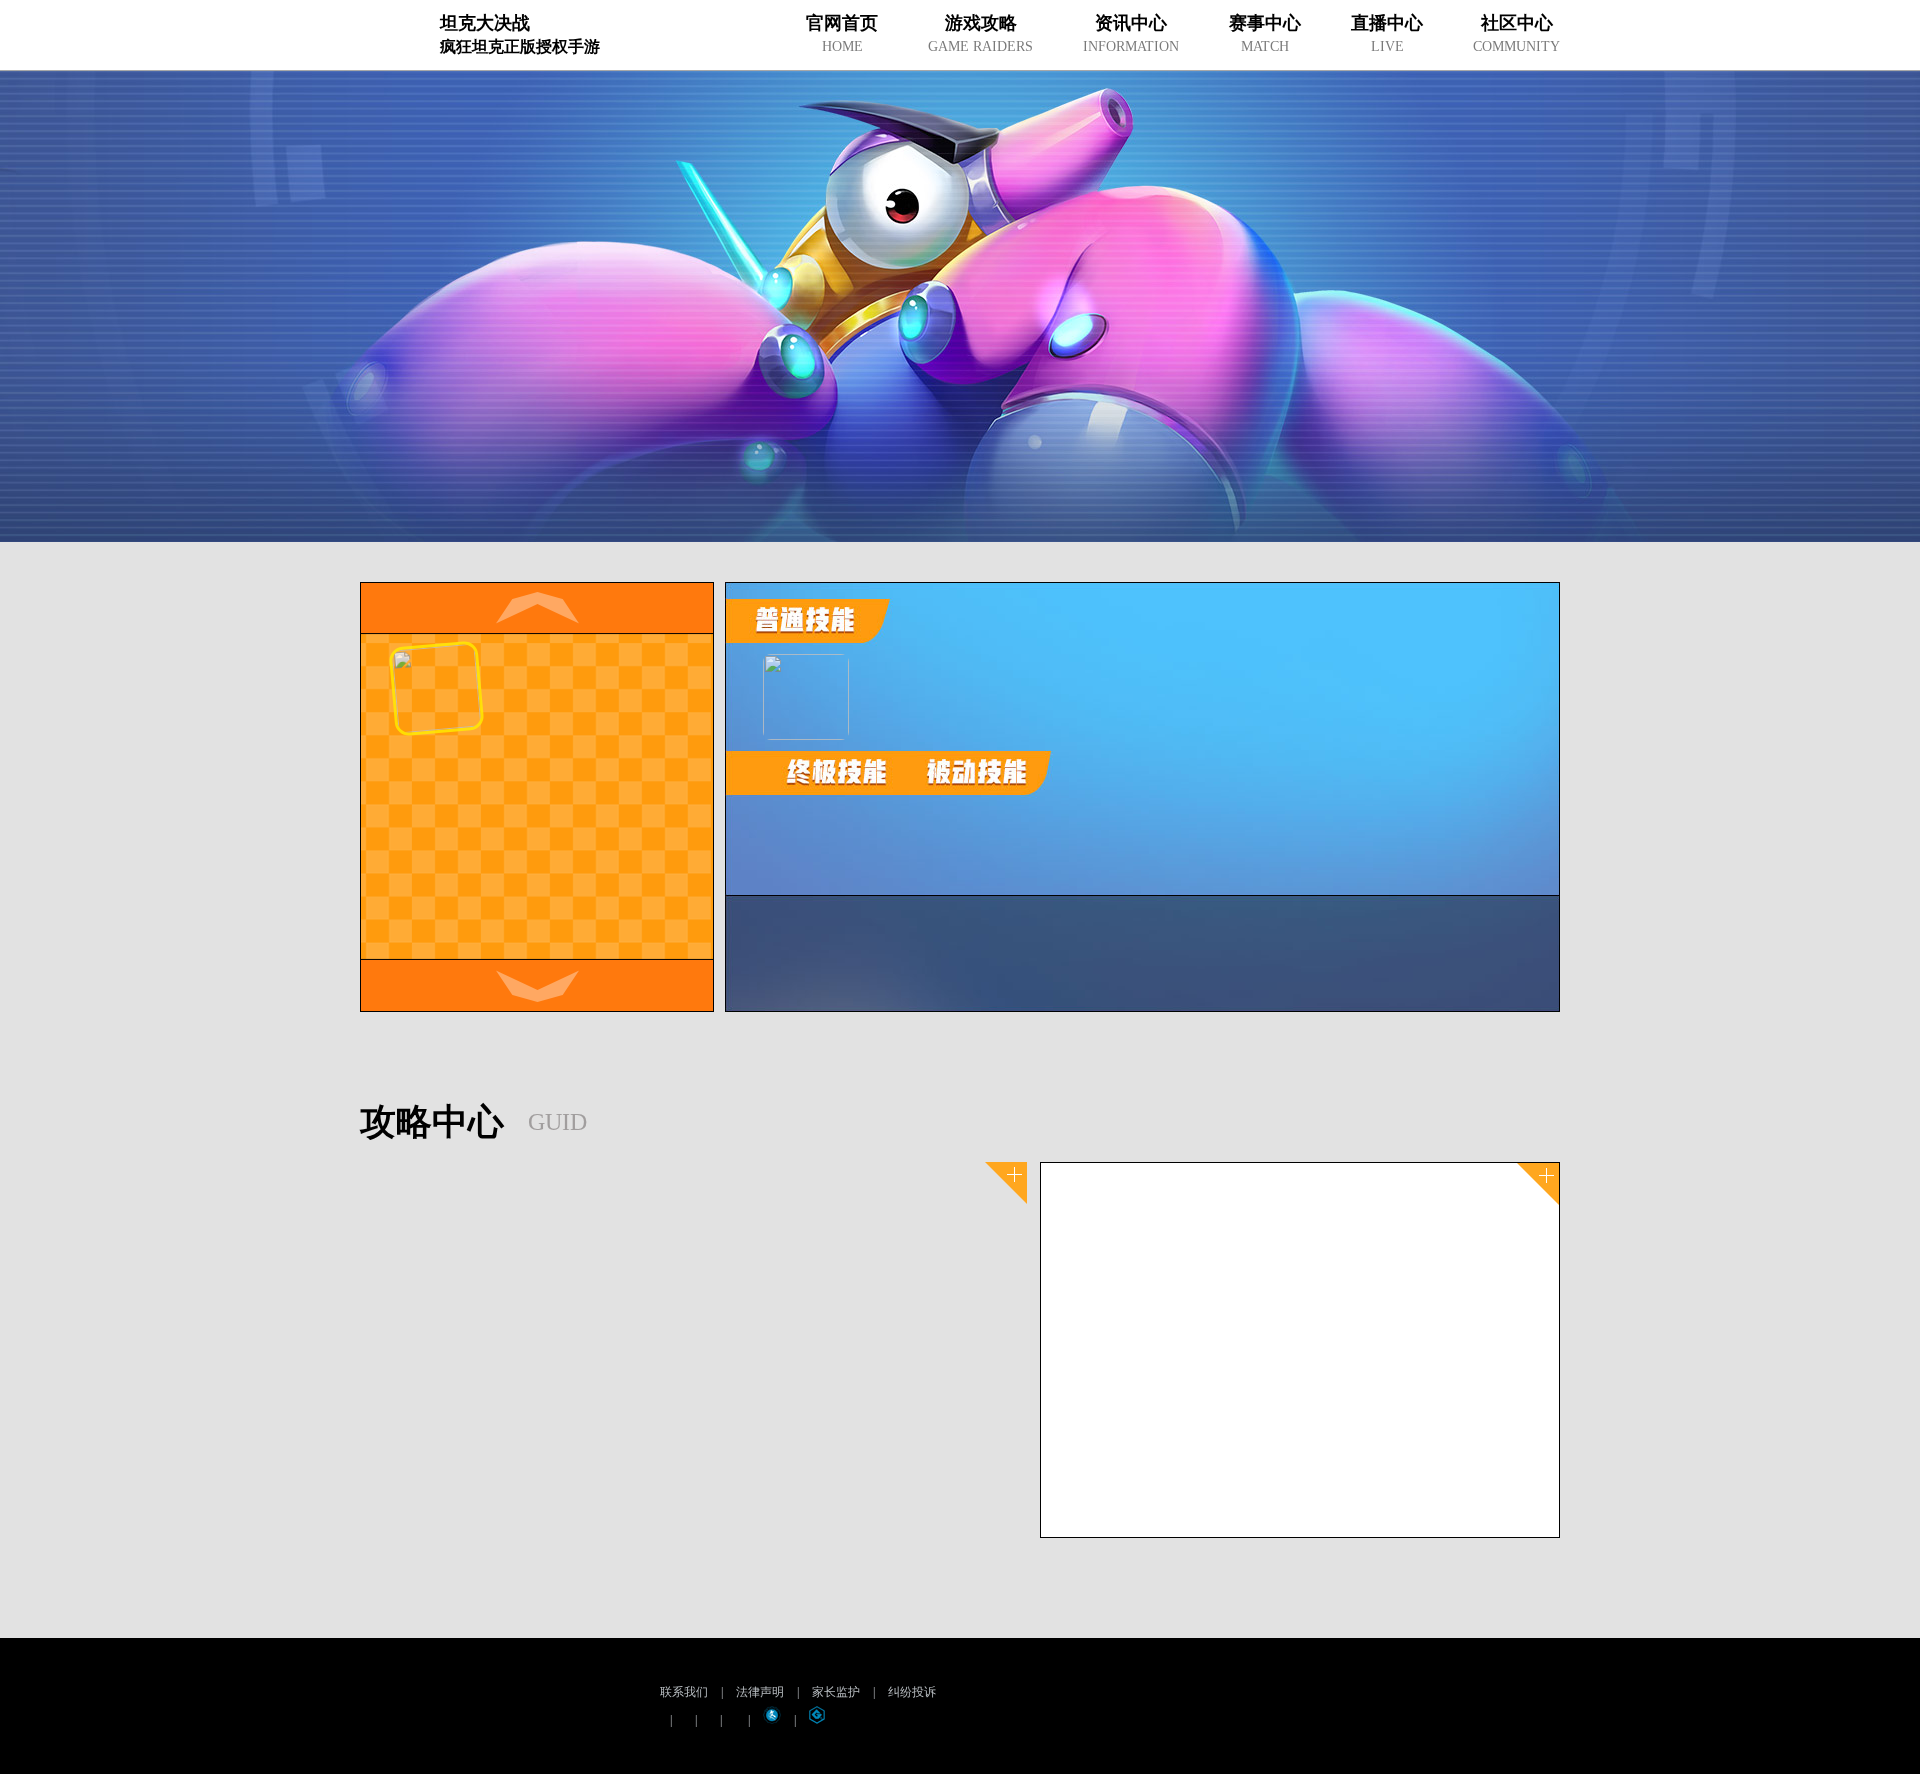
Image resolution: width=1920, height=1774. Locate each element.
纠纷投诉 (912, 1692)
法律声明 (760, 1692)
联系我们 (684, 1692)
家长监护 (836, 1692)
